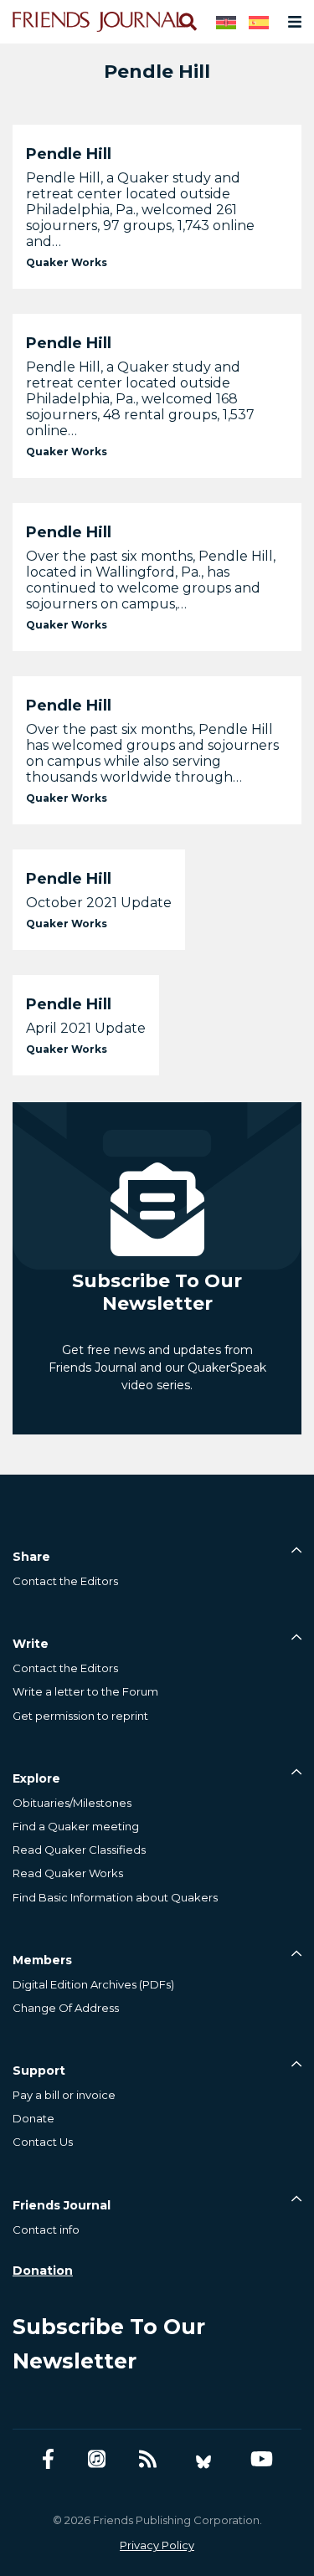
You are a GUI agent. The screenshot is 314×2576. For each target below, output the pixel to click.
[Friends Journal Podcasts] (97, 2459)
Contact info (46, 2230)
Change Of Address (66, 2008)
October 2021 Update (99, 903)
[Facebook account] (48, 2459)
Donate (33, 2118)
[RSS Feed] (148, 2459)
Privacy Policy (157, 2545)
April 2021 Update (86, 1028)
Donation (43, 2271)
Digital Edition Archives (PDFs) (93, 1984)
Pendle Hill (69, 154)
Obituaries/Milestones (72, 1803)
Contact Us (43, 2142)
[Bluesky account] (203, 2459)
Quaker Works (67, 262)
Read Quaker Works (68, 1873)
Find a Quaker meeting (76, 1826)
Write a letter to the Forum (85, 1691)
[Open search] (187, 22)
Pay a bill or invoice (64, 2095)
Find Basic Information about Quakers (115, 1897)
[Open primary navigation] (291, 22)
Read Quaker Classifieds (79, 1850)
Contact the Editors (65, 1581)
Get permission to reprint (80, 1716)
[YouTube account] (262, 2459)
